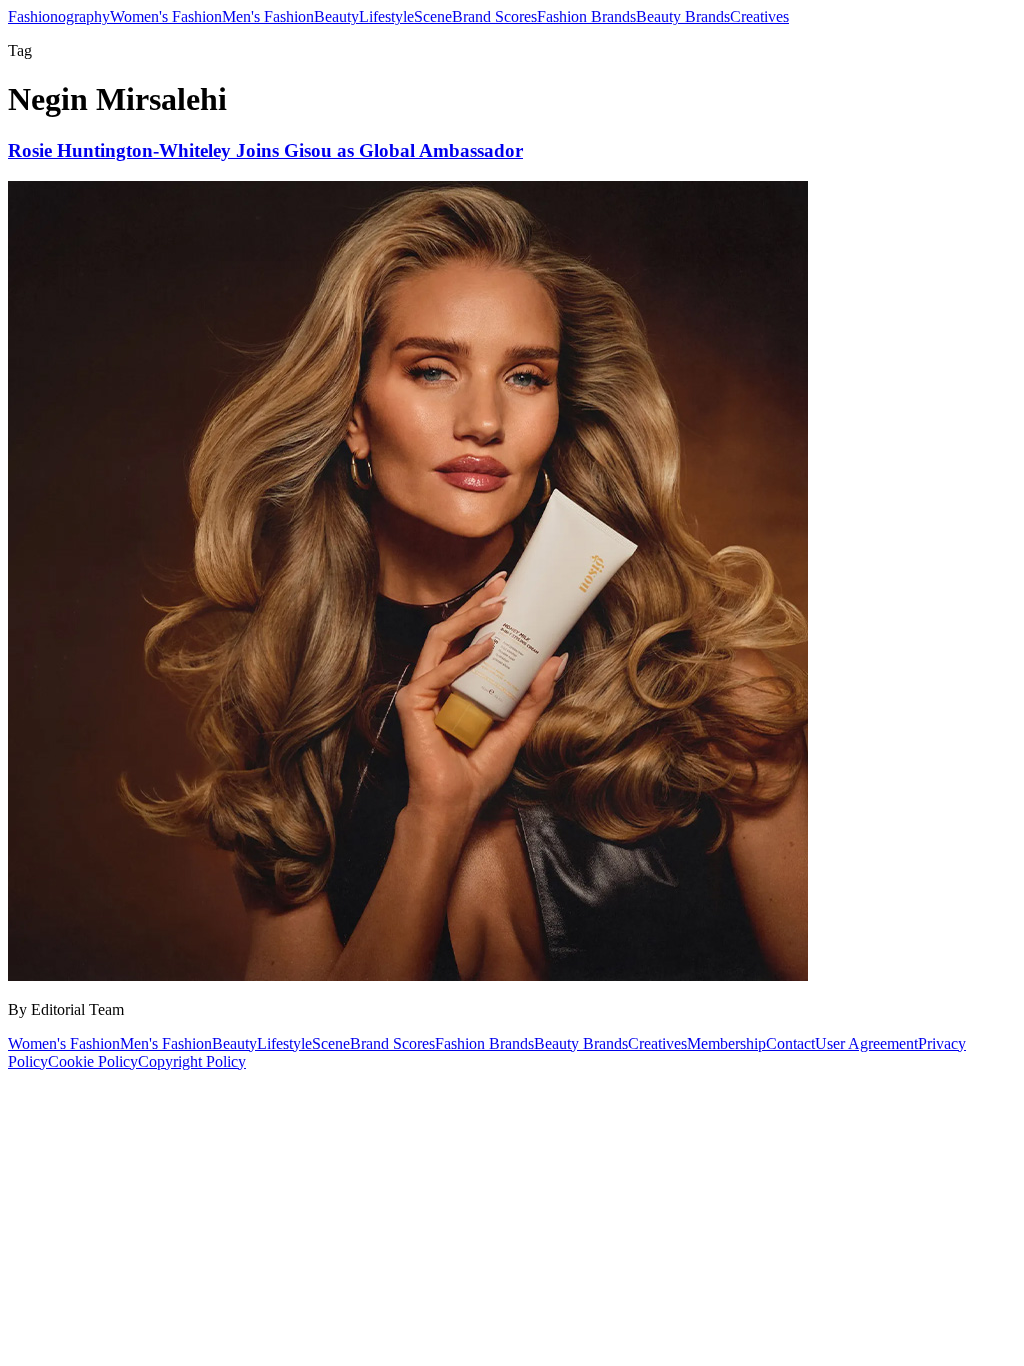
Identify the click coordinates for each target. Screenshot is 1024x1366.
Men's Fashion (268, 16)
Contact (790, 1043)
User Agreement (866, 1043)
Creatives (759, 16)
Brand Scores (494, 16)
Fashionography (59, 16)
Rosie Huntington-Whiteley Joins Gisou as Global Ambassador (265, 150)
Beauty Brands (683, 16)
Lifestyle (386, 16)
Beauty (336, 16)
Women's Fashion (166, 16)
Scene (433, 16)
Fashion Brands (586, 16)
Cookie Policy (93, 1061)
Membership (726, 1043)
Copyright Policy (192, 1061)
